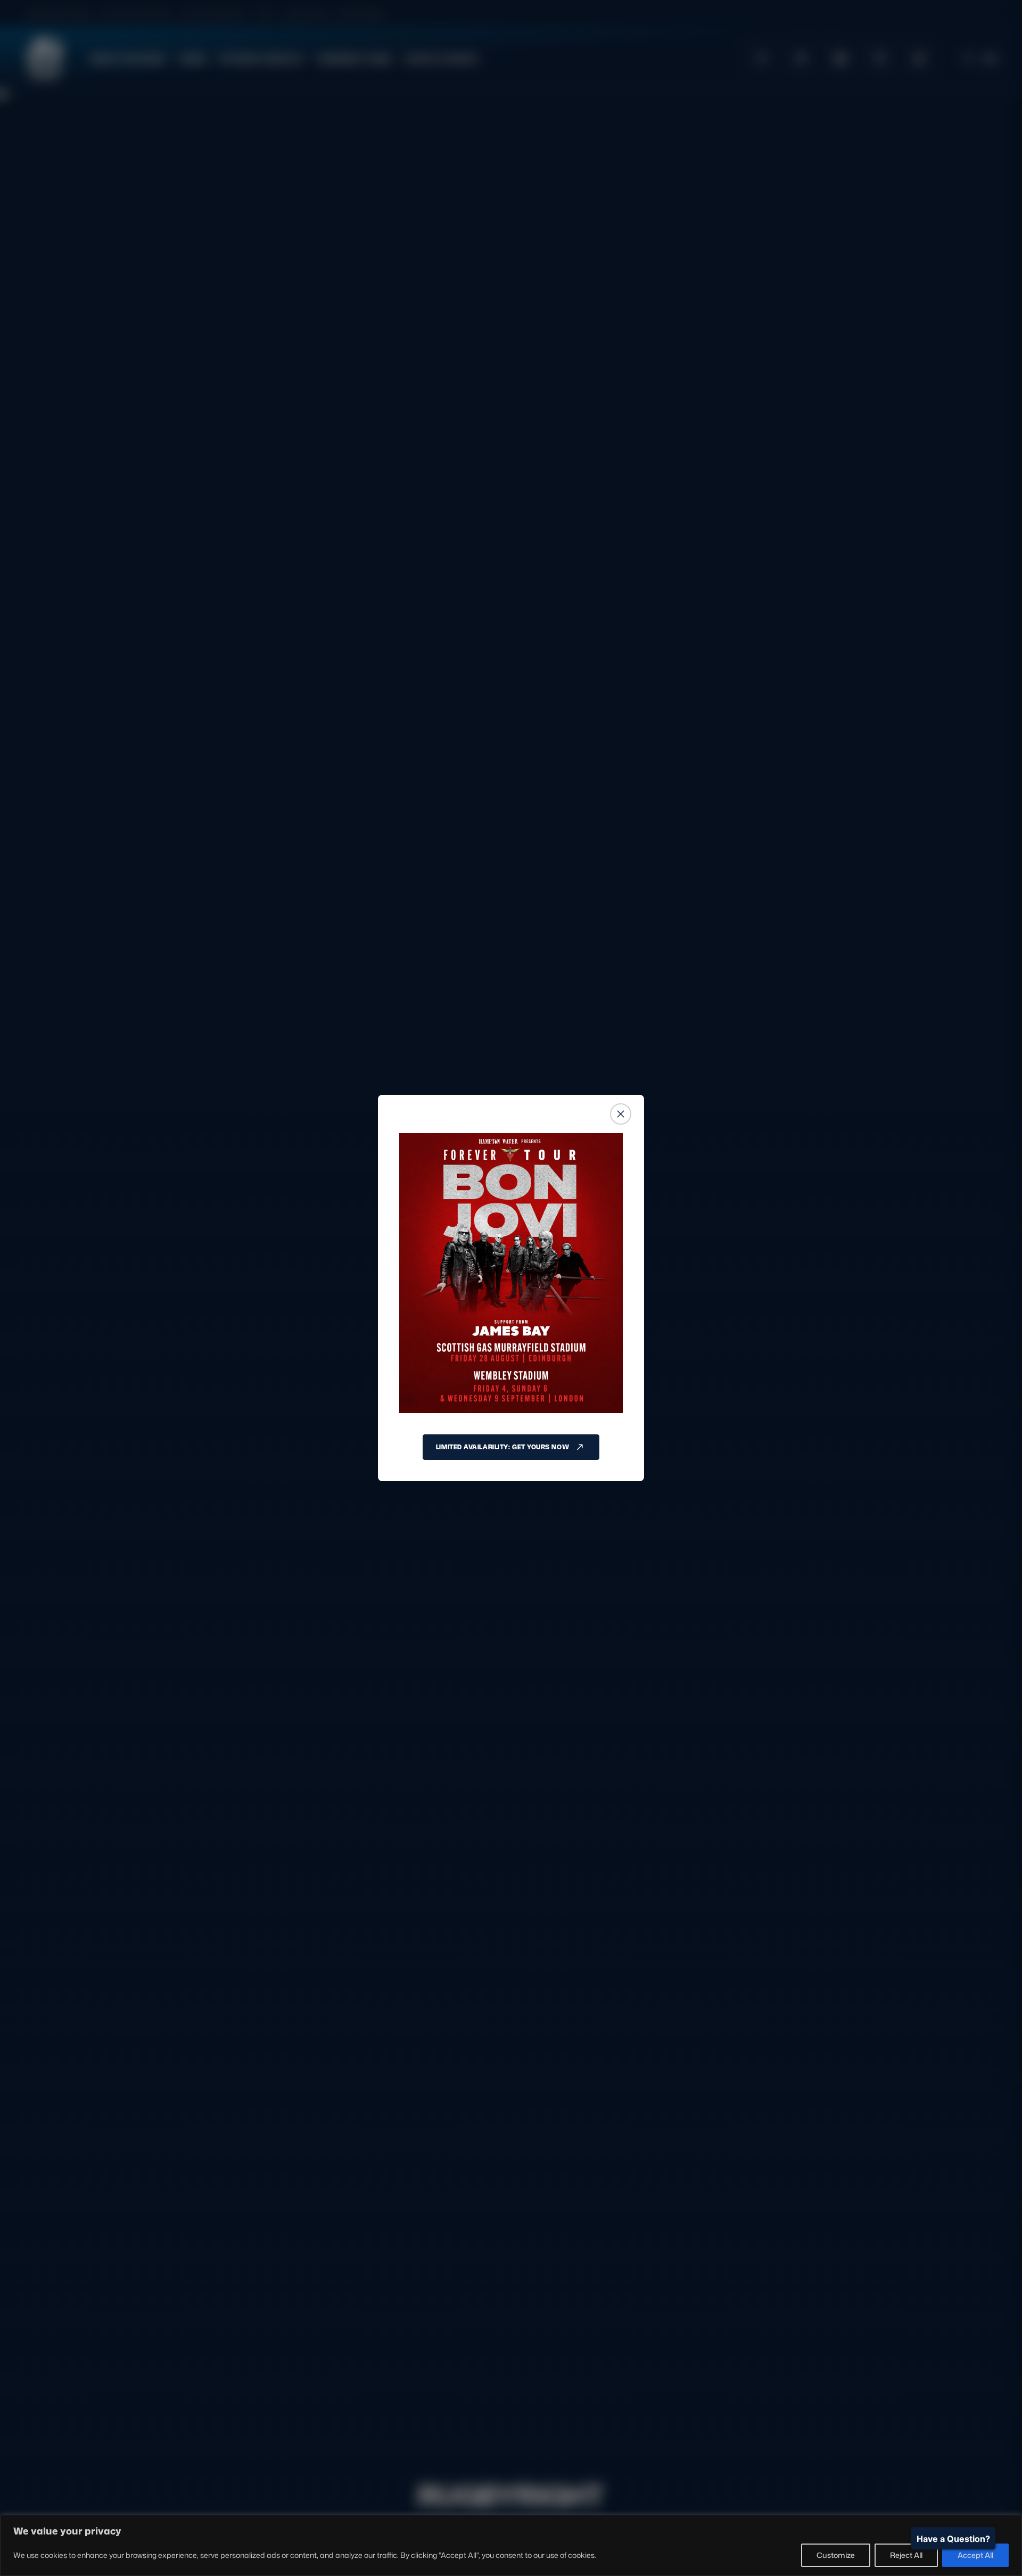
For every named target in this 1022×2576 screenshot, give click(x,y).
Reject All (906, 2555)
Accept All (975, 2555)
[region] (511, 2545)
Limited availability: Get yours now (502, 1447)
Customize (836, 2555)
